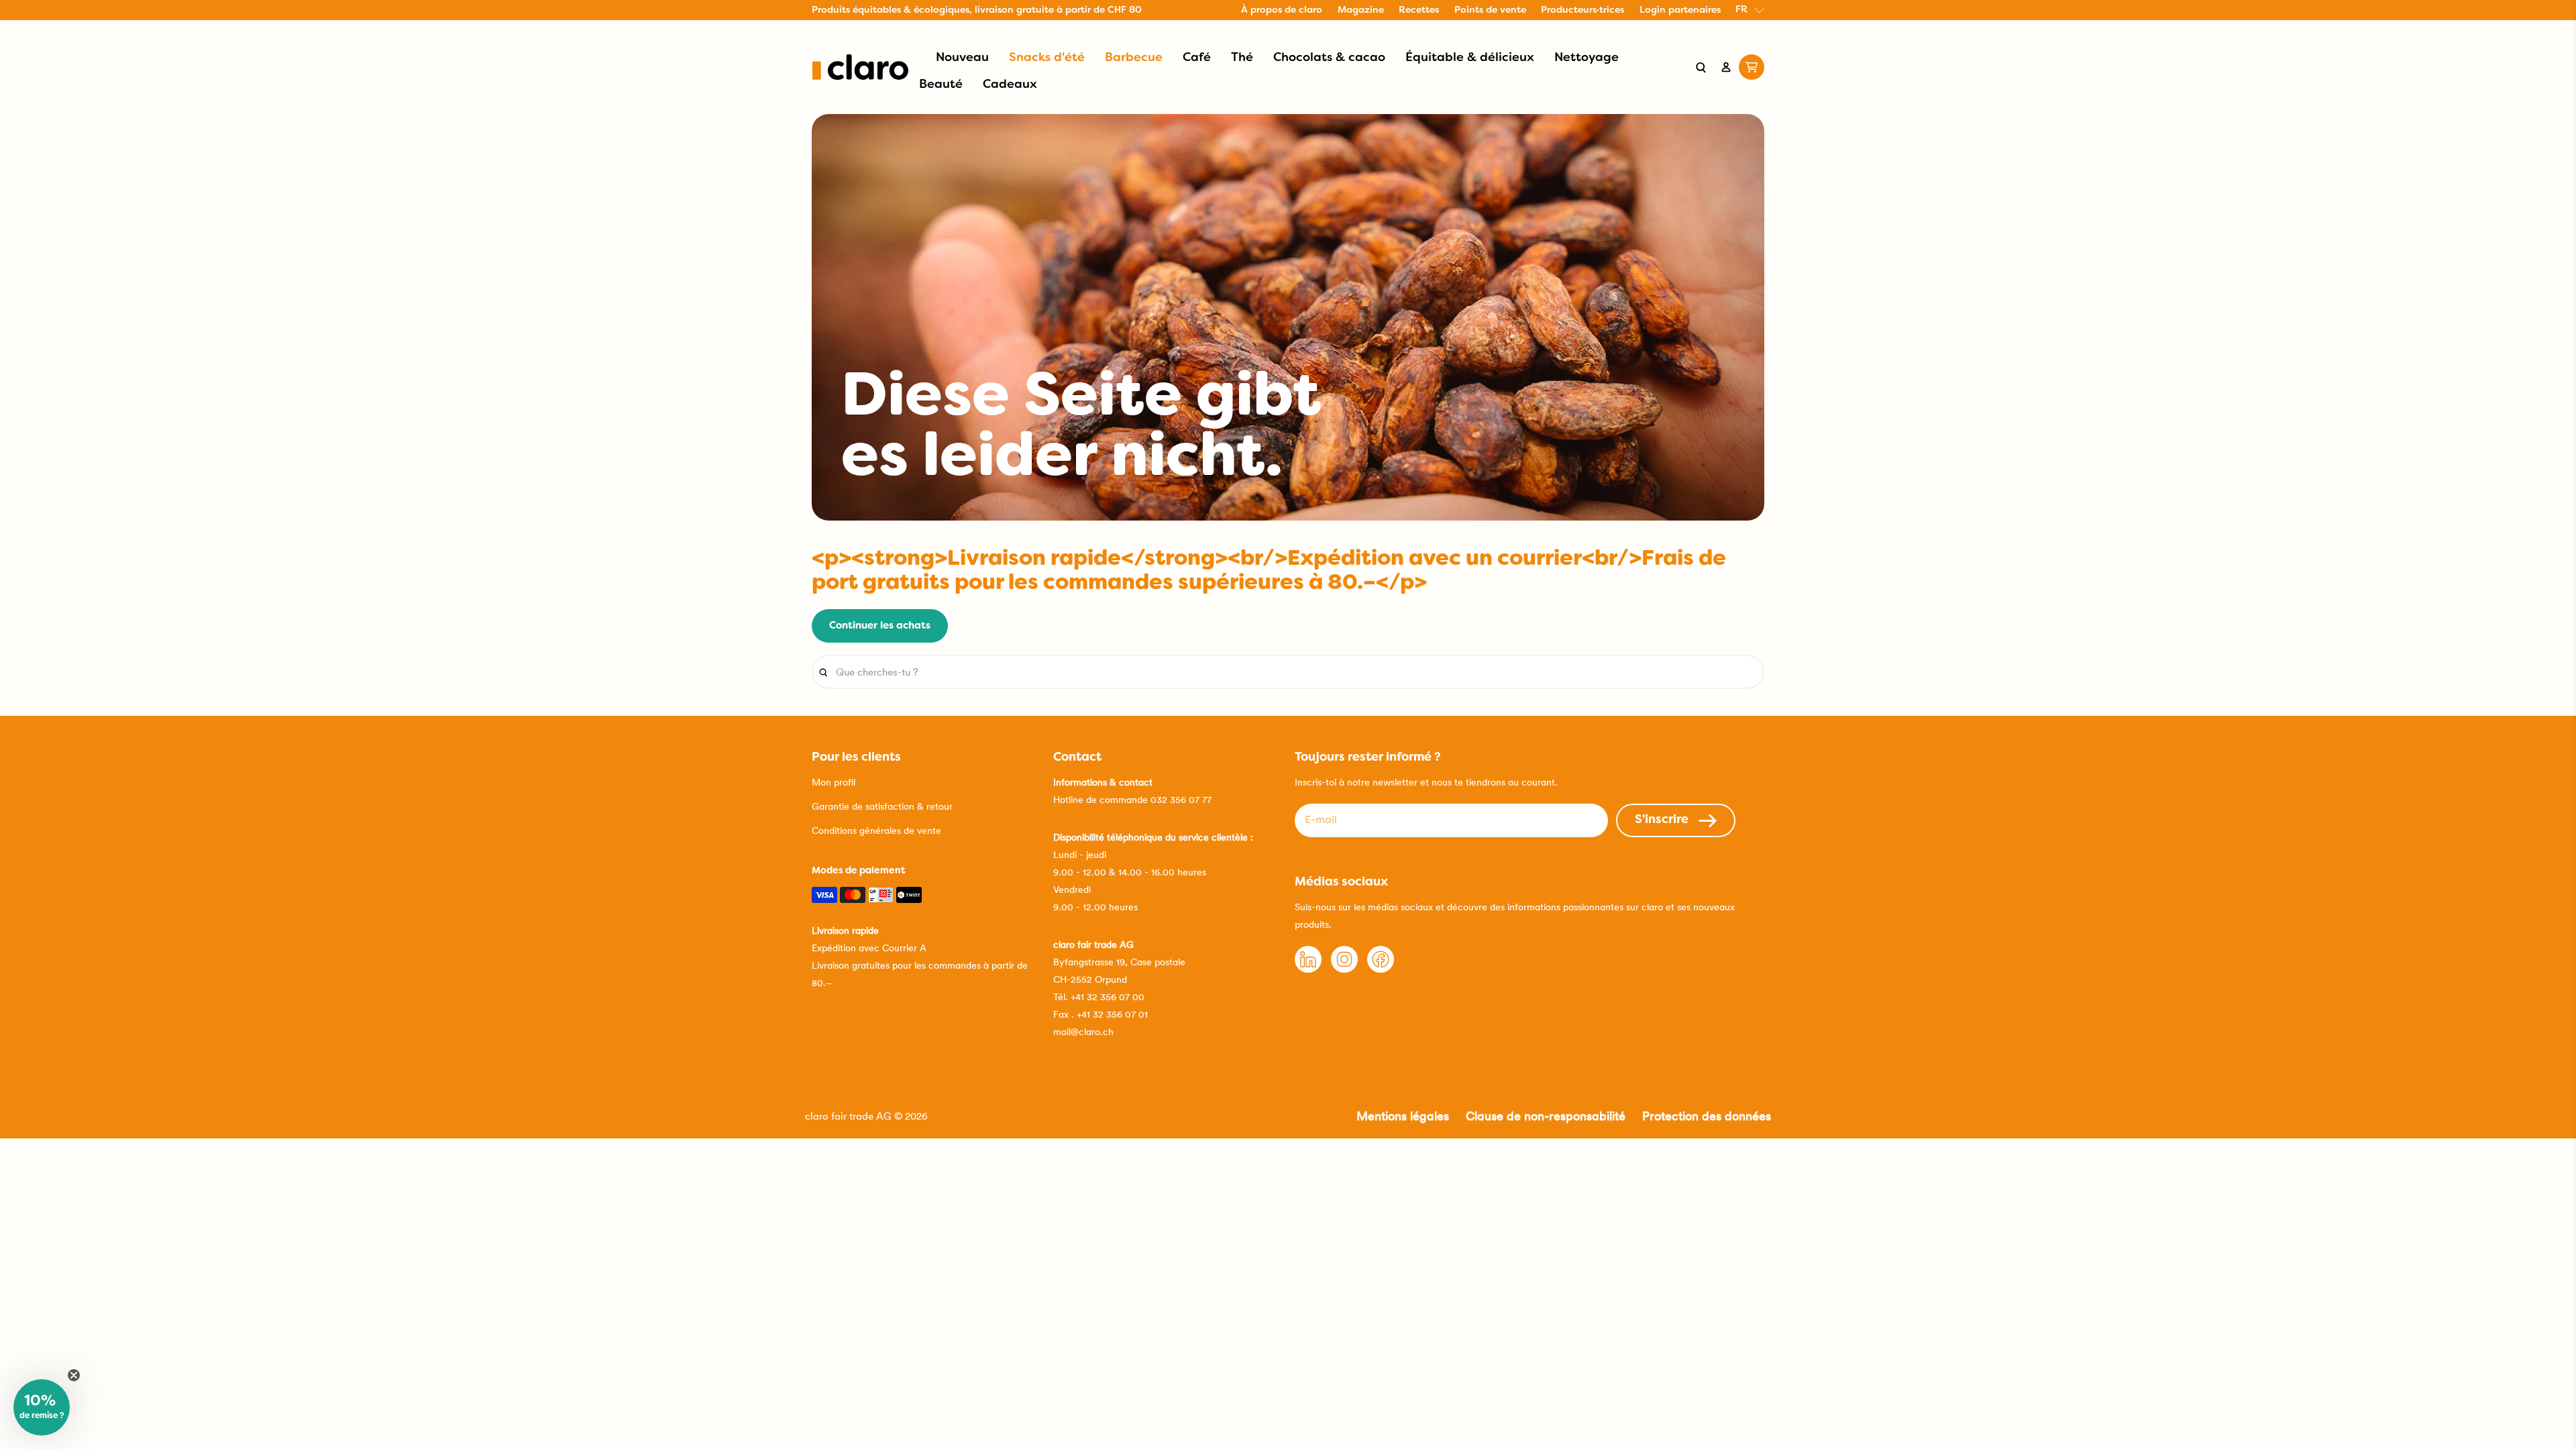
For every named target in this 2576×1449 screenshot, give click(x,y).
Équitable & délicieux (1470, 58)
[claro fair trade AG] (860, 67)
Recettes (1419, 10)
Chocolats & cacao (1329, 58)
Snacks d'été (1047, 58)
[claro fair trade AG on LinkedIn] (1308, 969)
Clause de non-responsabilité (1546, 1116)
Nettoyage (1587, 58)
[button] (42, 1407)
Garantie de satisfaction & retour (882, 806)
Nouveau (962, 58)
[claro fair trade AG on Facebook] (1381, 969)
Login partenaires (1680, 10)
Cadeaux (1010, 85)
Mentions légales (1403, 1116)
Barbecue (1134, 58)
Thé (1242, 58)
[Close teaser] (74, 1375)
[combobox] (1288, 672)
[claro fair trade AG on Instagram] (1344, 969)
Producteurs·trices (1582, 10)
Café (1197, 58)
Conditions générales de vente (876, 830)
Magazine (1361, 10)
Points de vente (1490, 10)
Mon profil (834, 782)
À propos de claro (1282, 10)
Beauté (941, 85)
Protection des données (1707, 1116)
